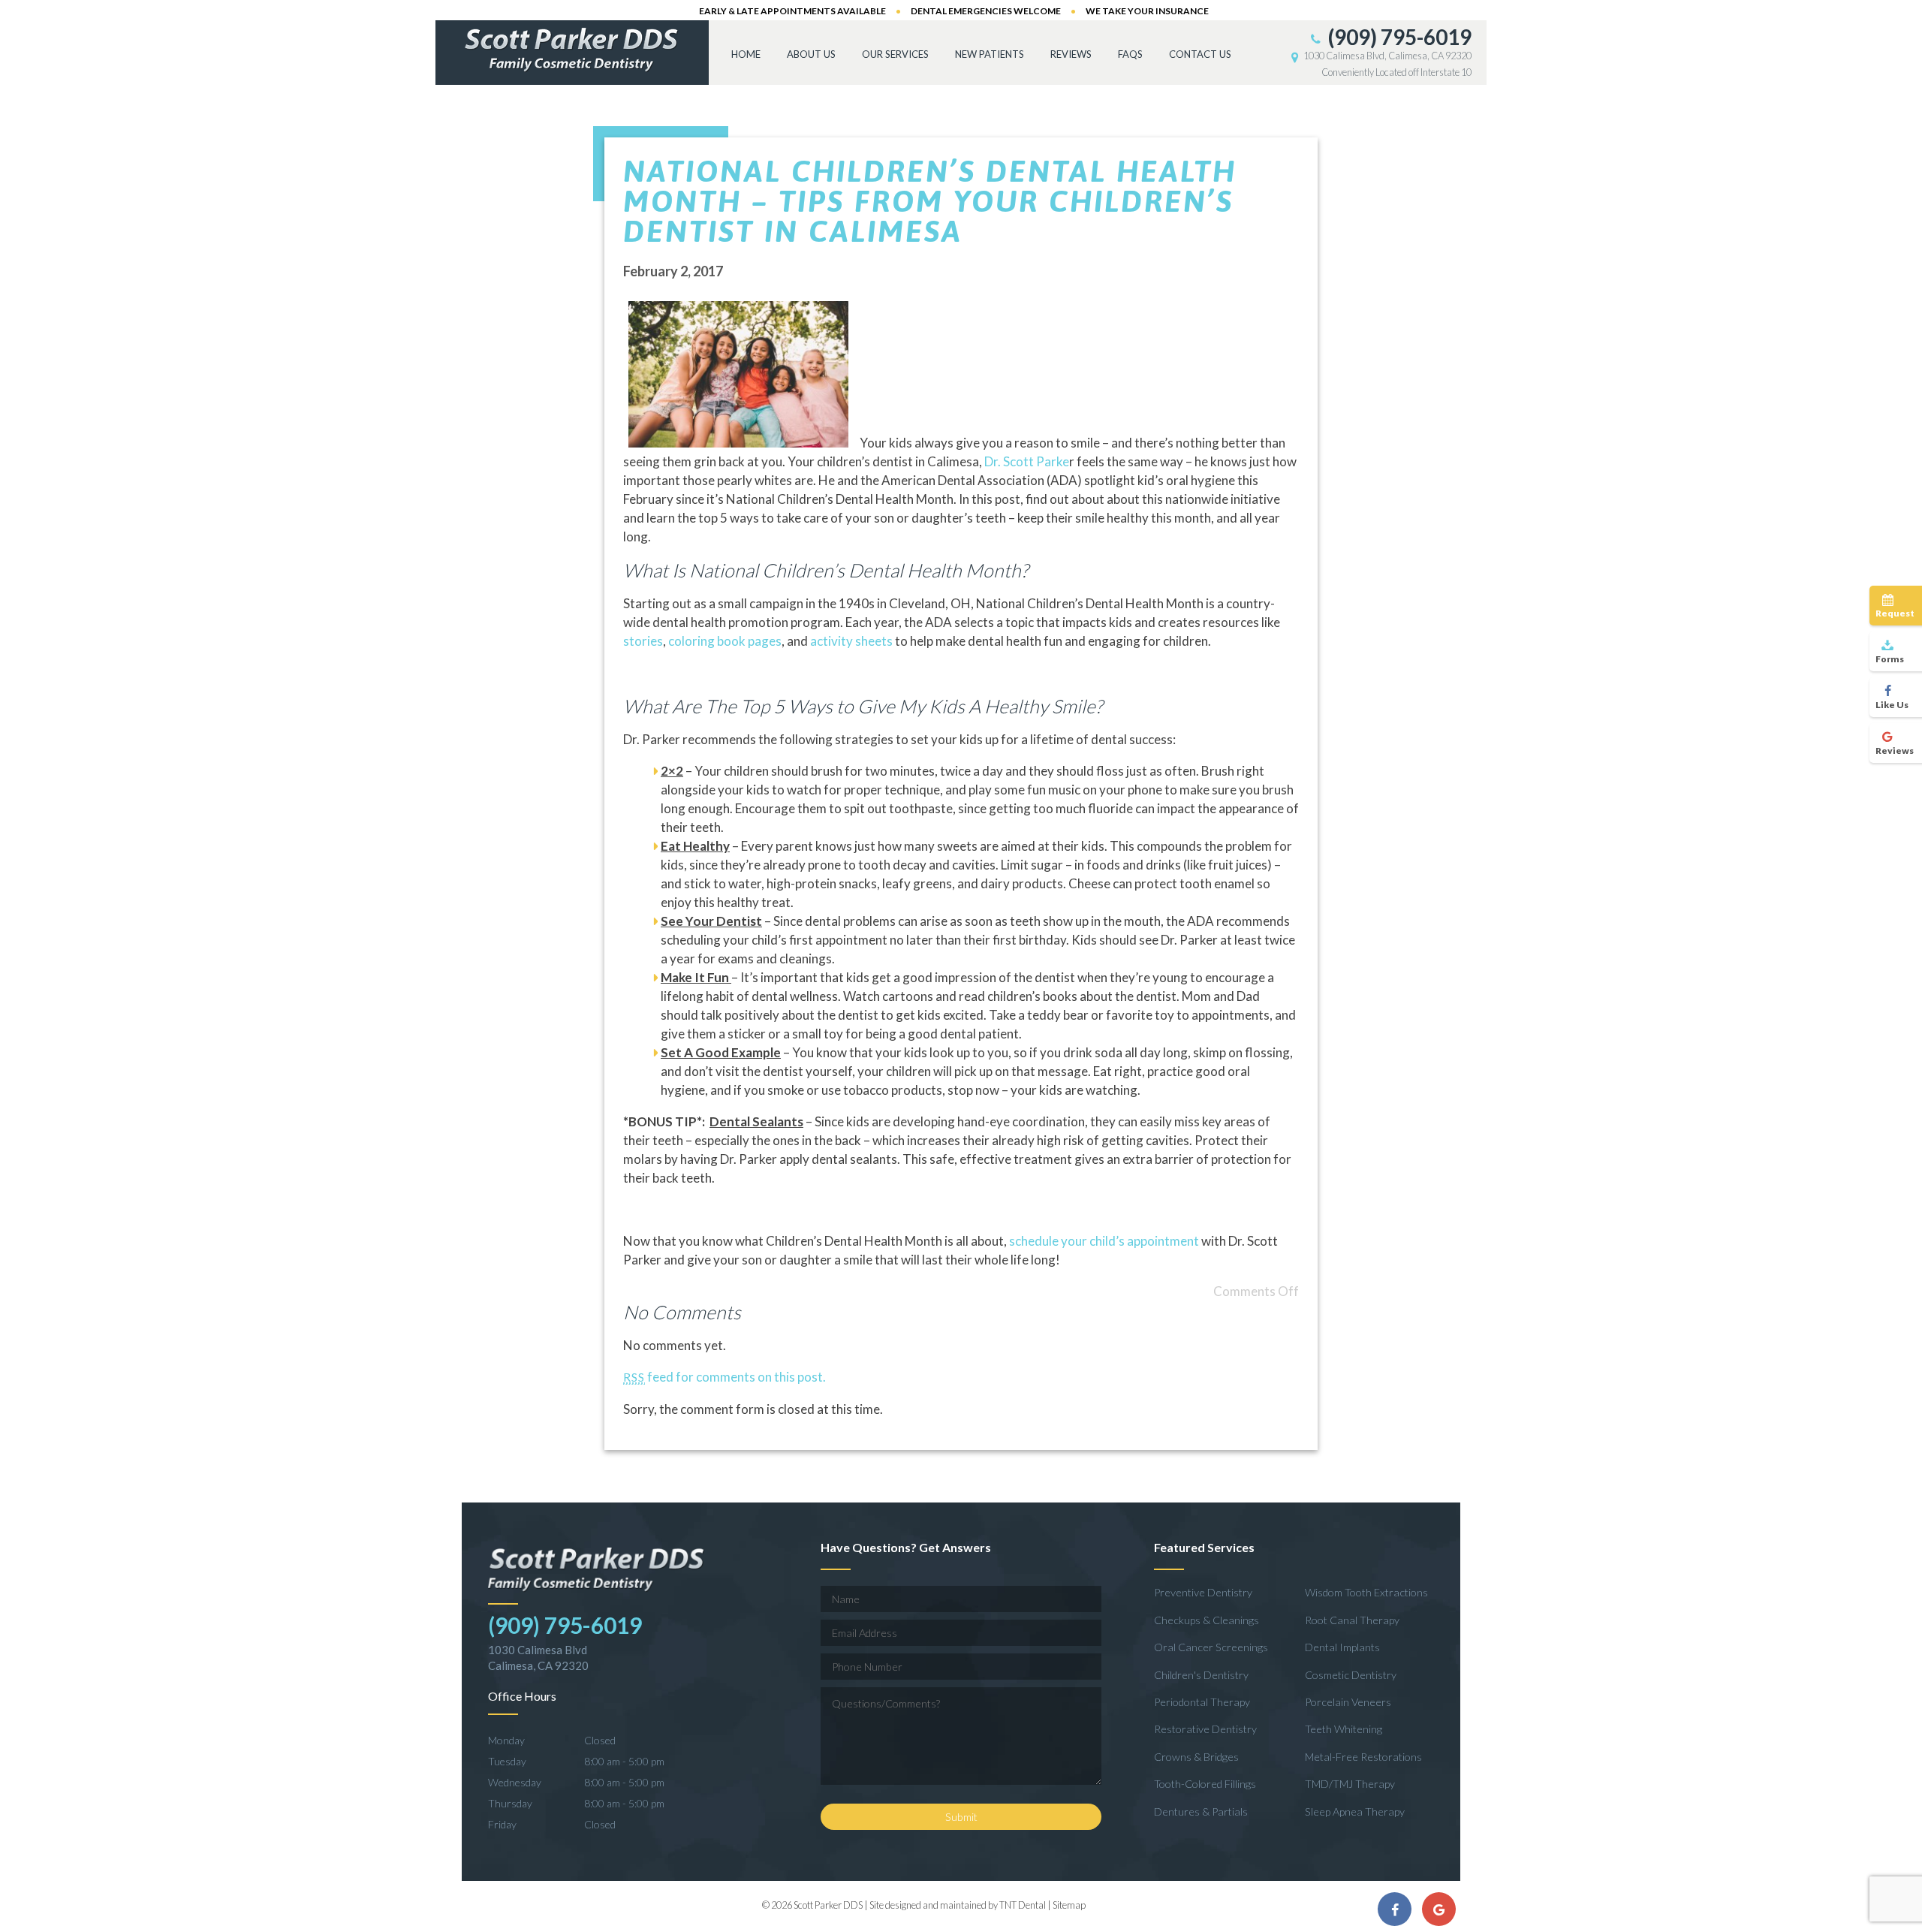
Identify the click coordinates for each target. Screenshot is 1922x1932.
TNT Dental (1023, 1905)
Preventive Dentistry (1203, 1592)
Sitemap (1069, 1905)
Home (746, 54)
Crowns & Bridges (1196, 1757)
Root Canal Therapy (1352, 1620)
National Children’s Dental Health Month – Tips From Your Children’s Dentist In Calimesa (930, 201)
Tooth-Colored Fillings (1205, 1784)
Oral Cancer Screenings (1211, 1647)
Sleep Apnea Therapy (1355, 1811)
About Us (811, 54)
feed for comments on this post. (725, 1377)
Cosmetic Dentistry (1351, 1675)
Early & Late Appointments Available (792, 11)
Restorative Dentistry (1205, 1729)
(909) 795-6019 (1398, 37)
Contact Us (1200, 54)
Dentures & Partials (1201, 1811)
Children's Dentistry (1201, 1675)
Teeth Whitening (1344, 1729)
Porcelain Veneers (1348, 1702)
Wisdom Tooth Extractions (1366, 1592)
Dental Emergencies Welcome (986, 11)
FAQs (1130, 54)
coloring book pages (725, 641)
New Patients (990, 54)
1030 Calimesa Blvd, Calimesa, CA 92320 (1387, 56)
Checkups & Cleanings (1207, 1620)
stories (643, 641)
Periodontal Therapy (1202, 1702)
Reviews (1071, 54)
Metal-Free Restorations (1363, 1757)
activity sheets (851, 641)
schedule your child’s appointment (1104, 1241)
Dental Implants (1342, 1647)
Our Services (895, 54)
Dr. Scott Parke (1027, 461)
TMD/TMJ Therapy (1350, 1784)
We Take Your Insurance (1147, 11)
